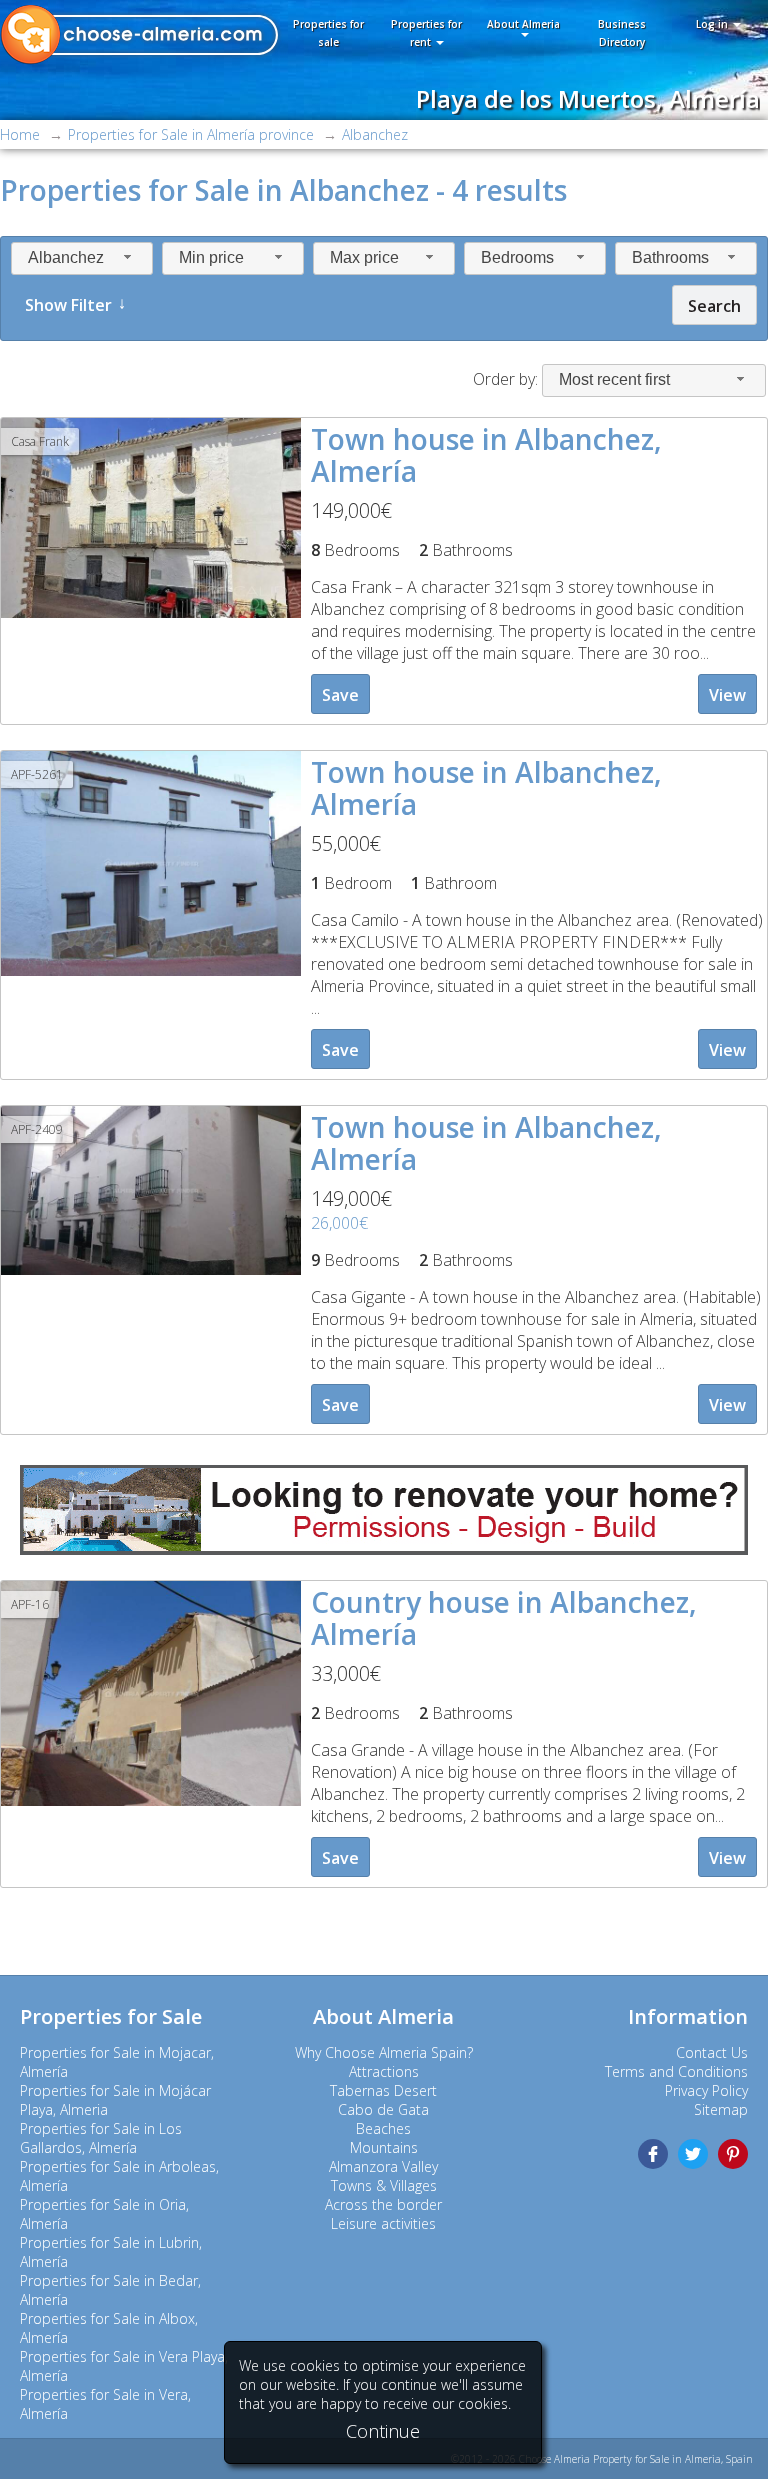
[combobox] (82, 258)
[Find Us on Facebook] (653, 2154)
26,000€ (339, 1223)
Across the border (383, 2204)
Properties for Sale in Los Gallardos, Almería (101, 2138)
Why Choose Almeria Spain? (384, 2052)
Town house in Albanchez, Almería (486, 455)
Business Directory (622, 33)
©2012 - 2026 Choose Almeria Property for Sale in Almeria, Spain (602, 2459)
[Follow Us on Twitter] (693, 2154)
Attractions (384, 2071)
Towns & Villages (384, 2185)
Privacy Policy (706, 2090)
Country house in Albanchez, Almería (504, 1618)
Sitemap (721, 2109)
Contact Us (712, 2052)
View (727, 695)
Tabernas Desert (383, 2090)
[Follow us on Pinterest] (733, 2154)
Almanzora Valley (383, 2166)
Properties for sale (328, 33)
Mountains (384, 2147)
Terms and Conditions (676, 2071)
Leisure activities (383, 2223)
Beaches (383, 2128)
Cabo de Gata (383, 2109)
